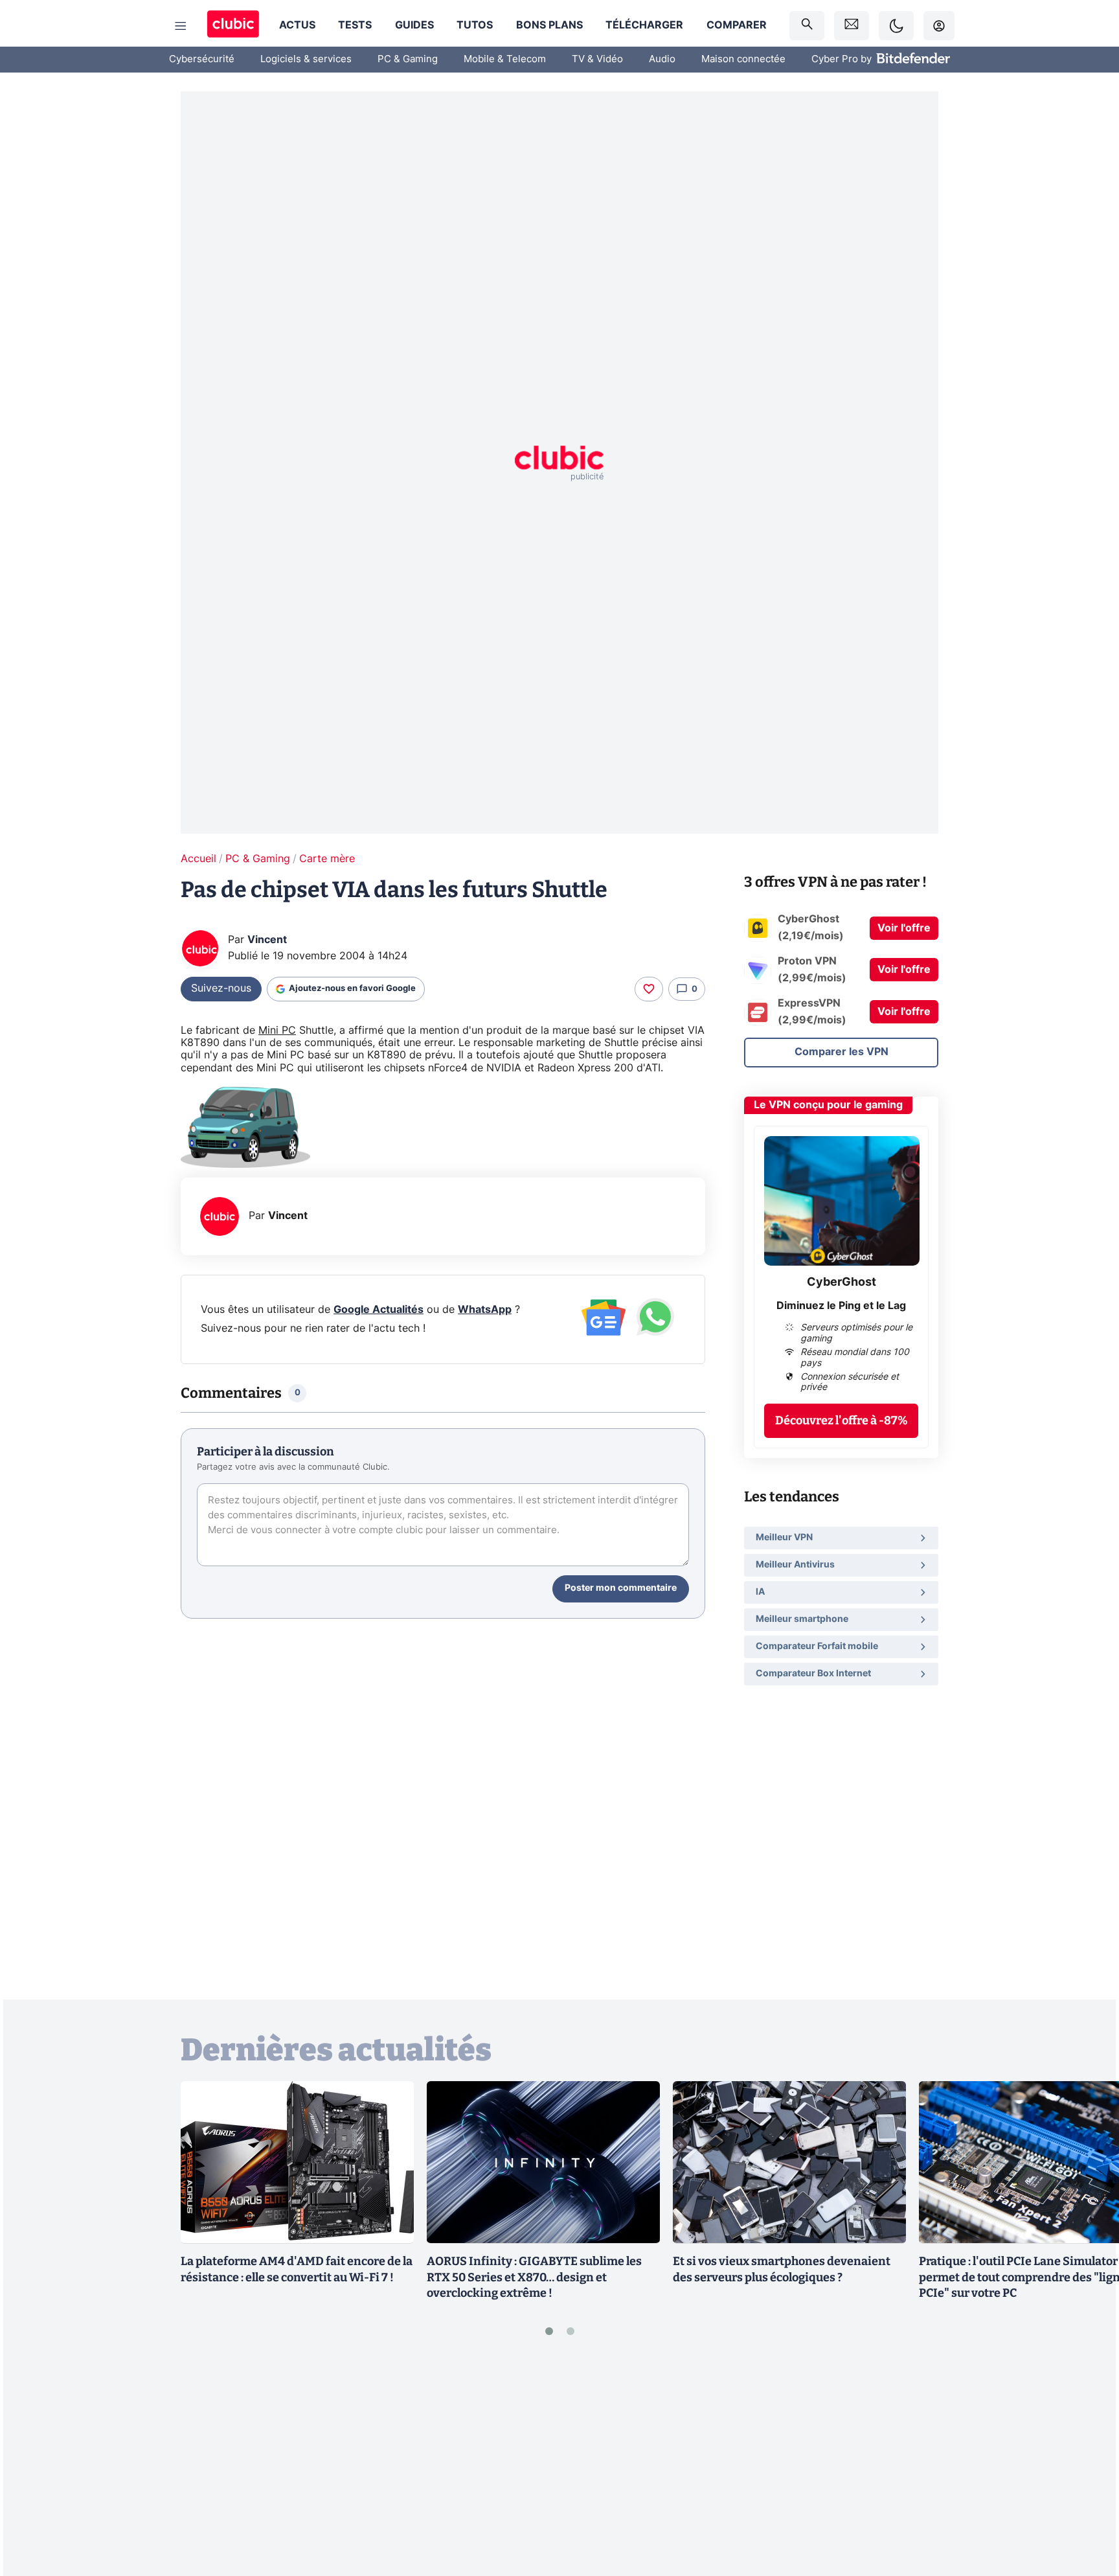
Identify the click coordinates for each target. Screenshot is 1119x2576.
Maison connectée (743, 59)
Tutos (475, 25)
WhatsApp (485, 1310)
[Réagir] (649, 989)
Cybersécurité (202, 59)
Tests (355, 25)
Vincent (267, 940)
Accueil (198, 859)
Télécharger (644, 25)
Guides (414, 25)
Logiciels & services (306, 59)
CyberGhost (842, 1282)
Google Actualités (379, 1310)
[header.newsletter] (852, 26)
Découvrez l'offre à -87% (842, 1420)
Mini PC (277, 1031)
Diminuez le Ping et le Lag (841, 1306)
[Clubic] (233, 26)
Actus (297, 25)
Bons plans (549, 25)
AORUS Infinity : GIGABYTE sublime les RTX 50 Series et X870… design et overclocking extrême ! (534, 2277)
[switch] (896, 26)
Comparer (737, 25)
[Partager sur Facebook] (1087, 2465)
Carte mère (327, 859)
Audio (662, 59)
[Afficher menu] (181, 26)
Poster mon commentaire (621, 1588)
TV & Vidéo (597, 59)
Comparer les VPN (842, 1052)
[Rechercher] (807, 26)
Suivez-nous (221, 988)
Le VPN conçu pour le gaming (828, 1105)
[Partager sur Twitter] (1087, 2508)
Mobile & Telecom (505, 59)
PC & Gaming (408, 59)
